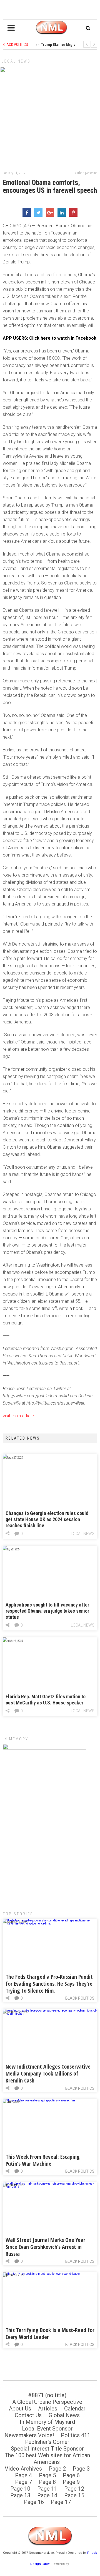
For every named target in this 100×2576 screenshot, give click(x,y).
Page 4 (23, 2475)
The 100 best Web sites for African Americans (47, 2459)
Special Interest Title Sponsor (47, 2449)
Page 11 (47, 2489)
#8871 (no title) (47, 2395)
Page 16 (34, 2502)
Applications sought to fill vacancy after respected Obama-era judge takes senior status (47, 1611)
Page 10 (20, 2489)
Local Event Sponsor (47, 2429)
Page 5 (47, 2475)
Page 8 (47, 2482)
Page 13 (20, 2495)
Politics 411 (76, 2435)
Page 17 (61, 2502)
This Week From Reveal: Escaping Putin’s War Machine (43, 2160)
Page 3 (81, 2469)
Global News (64, 2415)
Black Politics (80, 1998)
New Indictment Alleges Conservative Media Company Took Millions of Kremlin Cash (48, 2073)
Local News (16, 61)
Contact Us (28, 2415)
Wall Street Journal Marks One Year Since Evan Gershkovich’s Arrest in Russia (45, 2247)
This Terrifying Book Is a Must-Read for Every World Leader (50, 2333)
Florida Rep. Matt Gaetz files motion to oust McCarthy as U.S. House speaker (46, 1700)
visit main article (18, 1416)
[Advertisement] (50, 1848)
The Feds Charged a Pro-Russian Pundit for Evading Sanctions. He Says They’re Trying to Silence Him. (49, 1984)
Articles (48, 2409)
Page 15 (74, 2495)
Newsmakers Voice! (29, 2435)
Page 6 (71, 2475)
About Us (20, 2409)
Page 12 (74, 2489)
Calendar (75, 2409)
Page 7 (23, 2482)
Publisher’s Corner (47, 2442)
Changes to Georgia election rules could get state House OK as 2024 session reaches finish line (47, 1519)
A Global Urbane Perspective (47, 2402)
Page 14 (47, 2495)
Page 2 (57, 2469)
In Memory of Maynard (47, 2422)
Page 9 (71, 2482)
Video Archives (23, 2469)
